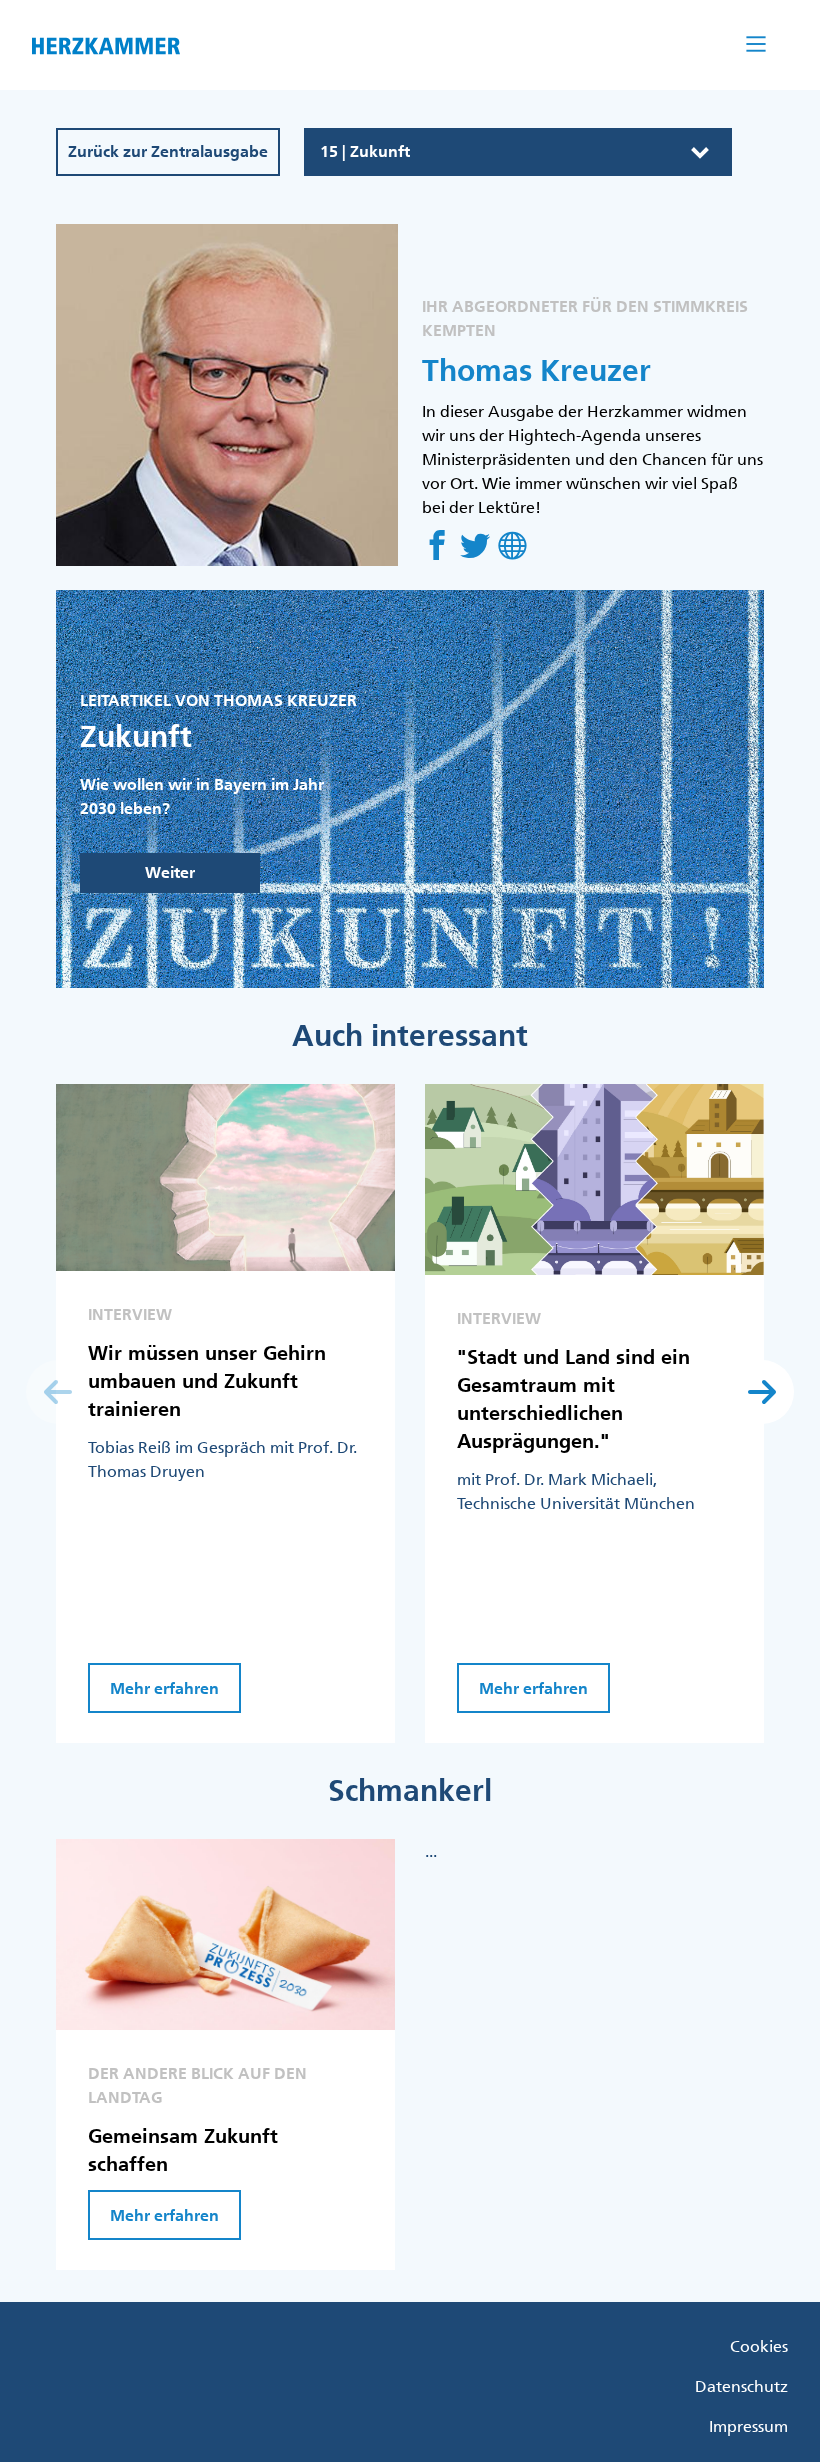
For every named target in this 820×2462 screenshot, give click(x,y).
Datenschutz (741, 2386)
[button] (762, 1392)
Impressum (748, 2426)
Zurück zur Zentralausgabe (168, 151)
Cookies (759, 2346)
